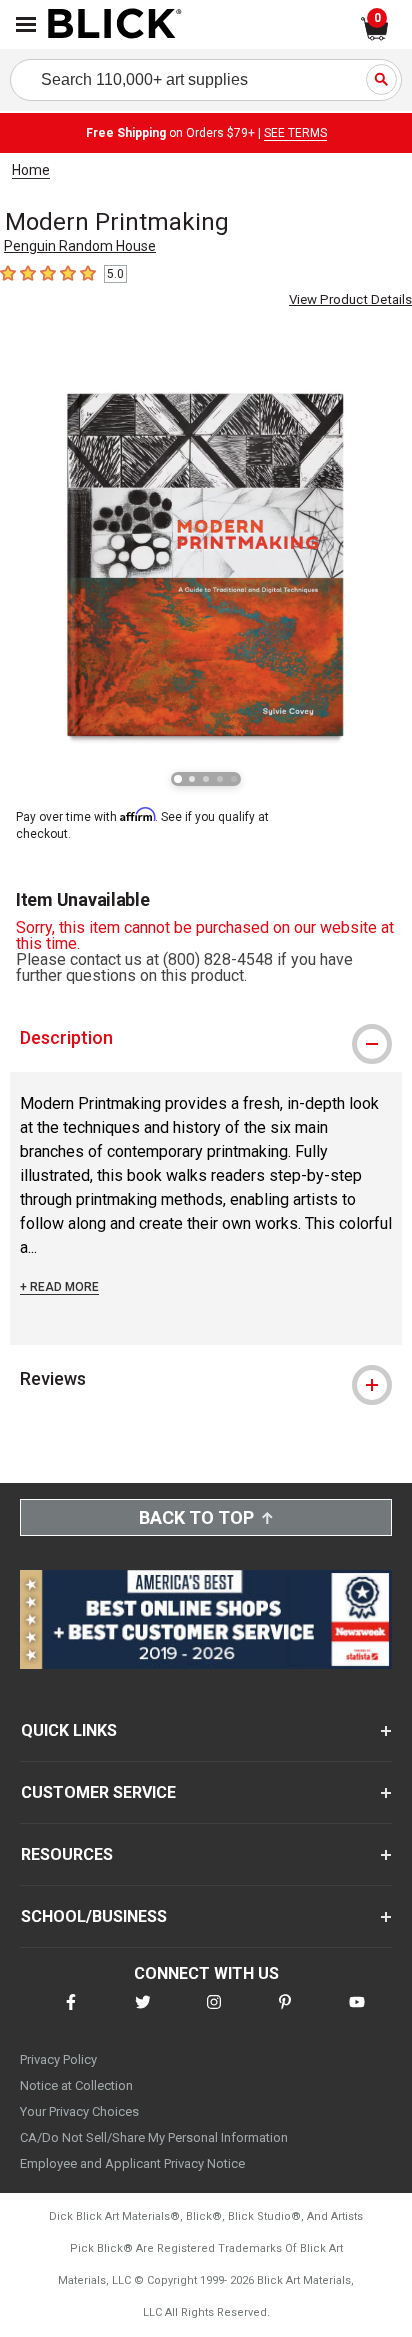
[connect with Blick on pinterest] (285, 2014)
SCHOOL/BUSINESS (94, 1916)
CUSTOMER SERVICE (98, 1792)
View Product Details (350, 299)
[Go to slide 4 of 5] (220, 779)
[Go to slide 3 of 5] (206, 779)
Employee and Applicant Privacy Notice (132, 2163)
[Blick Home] (115, 25)
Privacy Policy (58, 2059)
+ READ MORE (59, 1287)
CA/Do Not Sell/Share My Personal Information (154, 2137)
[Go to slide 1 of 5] (178, 779)
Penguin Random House (80, 246)
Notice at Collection (76, 2085)
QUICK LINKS (69, 1730)
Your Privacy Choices (79, 2111)
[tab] (206, 1038)
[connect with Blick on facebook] (71, 2014)
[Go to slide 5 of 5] (234, 779)
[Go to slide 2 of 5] (192, 779)
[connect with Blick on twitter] (143, 2014)
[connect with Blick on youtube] (357, 2014)
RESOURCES (67, 1854)
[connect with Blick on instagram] (214, 2014)
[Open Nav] (26, 24)
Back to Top (196, 1517)
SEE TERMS (295, 133)
